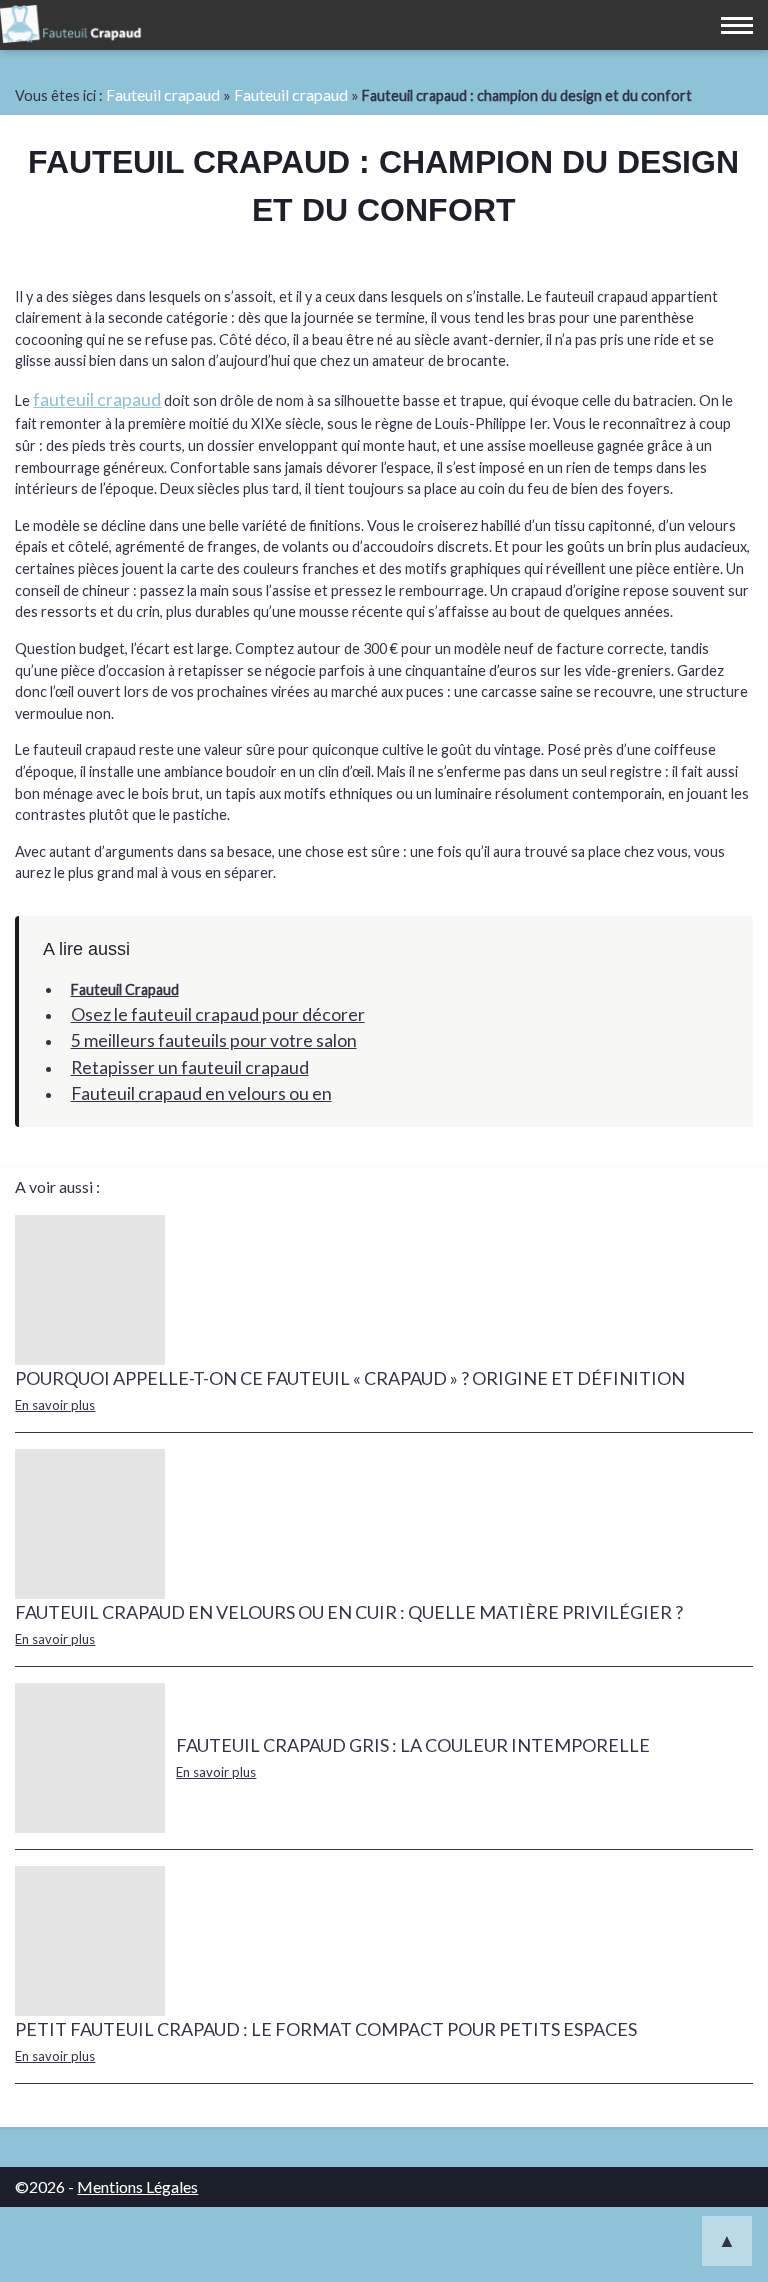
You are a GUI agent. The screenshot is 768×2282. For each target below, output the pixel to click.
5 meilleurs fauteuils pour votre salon (214, 1040)
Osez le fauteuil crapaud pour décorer (218, 1014)
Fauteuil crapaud (163, 94)
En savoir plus (55, 1405)
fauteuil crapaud (97, 399)
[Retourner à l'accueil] (72, 27)
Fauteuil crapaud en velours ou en (201, 1093)
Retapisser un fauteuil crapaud (190, 1067)
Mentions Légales (137, 2186)
